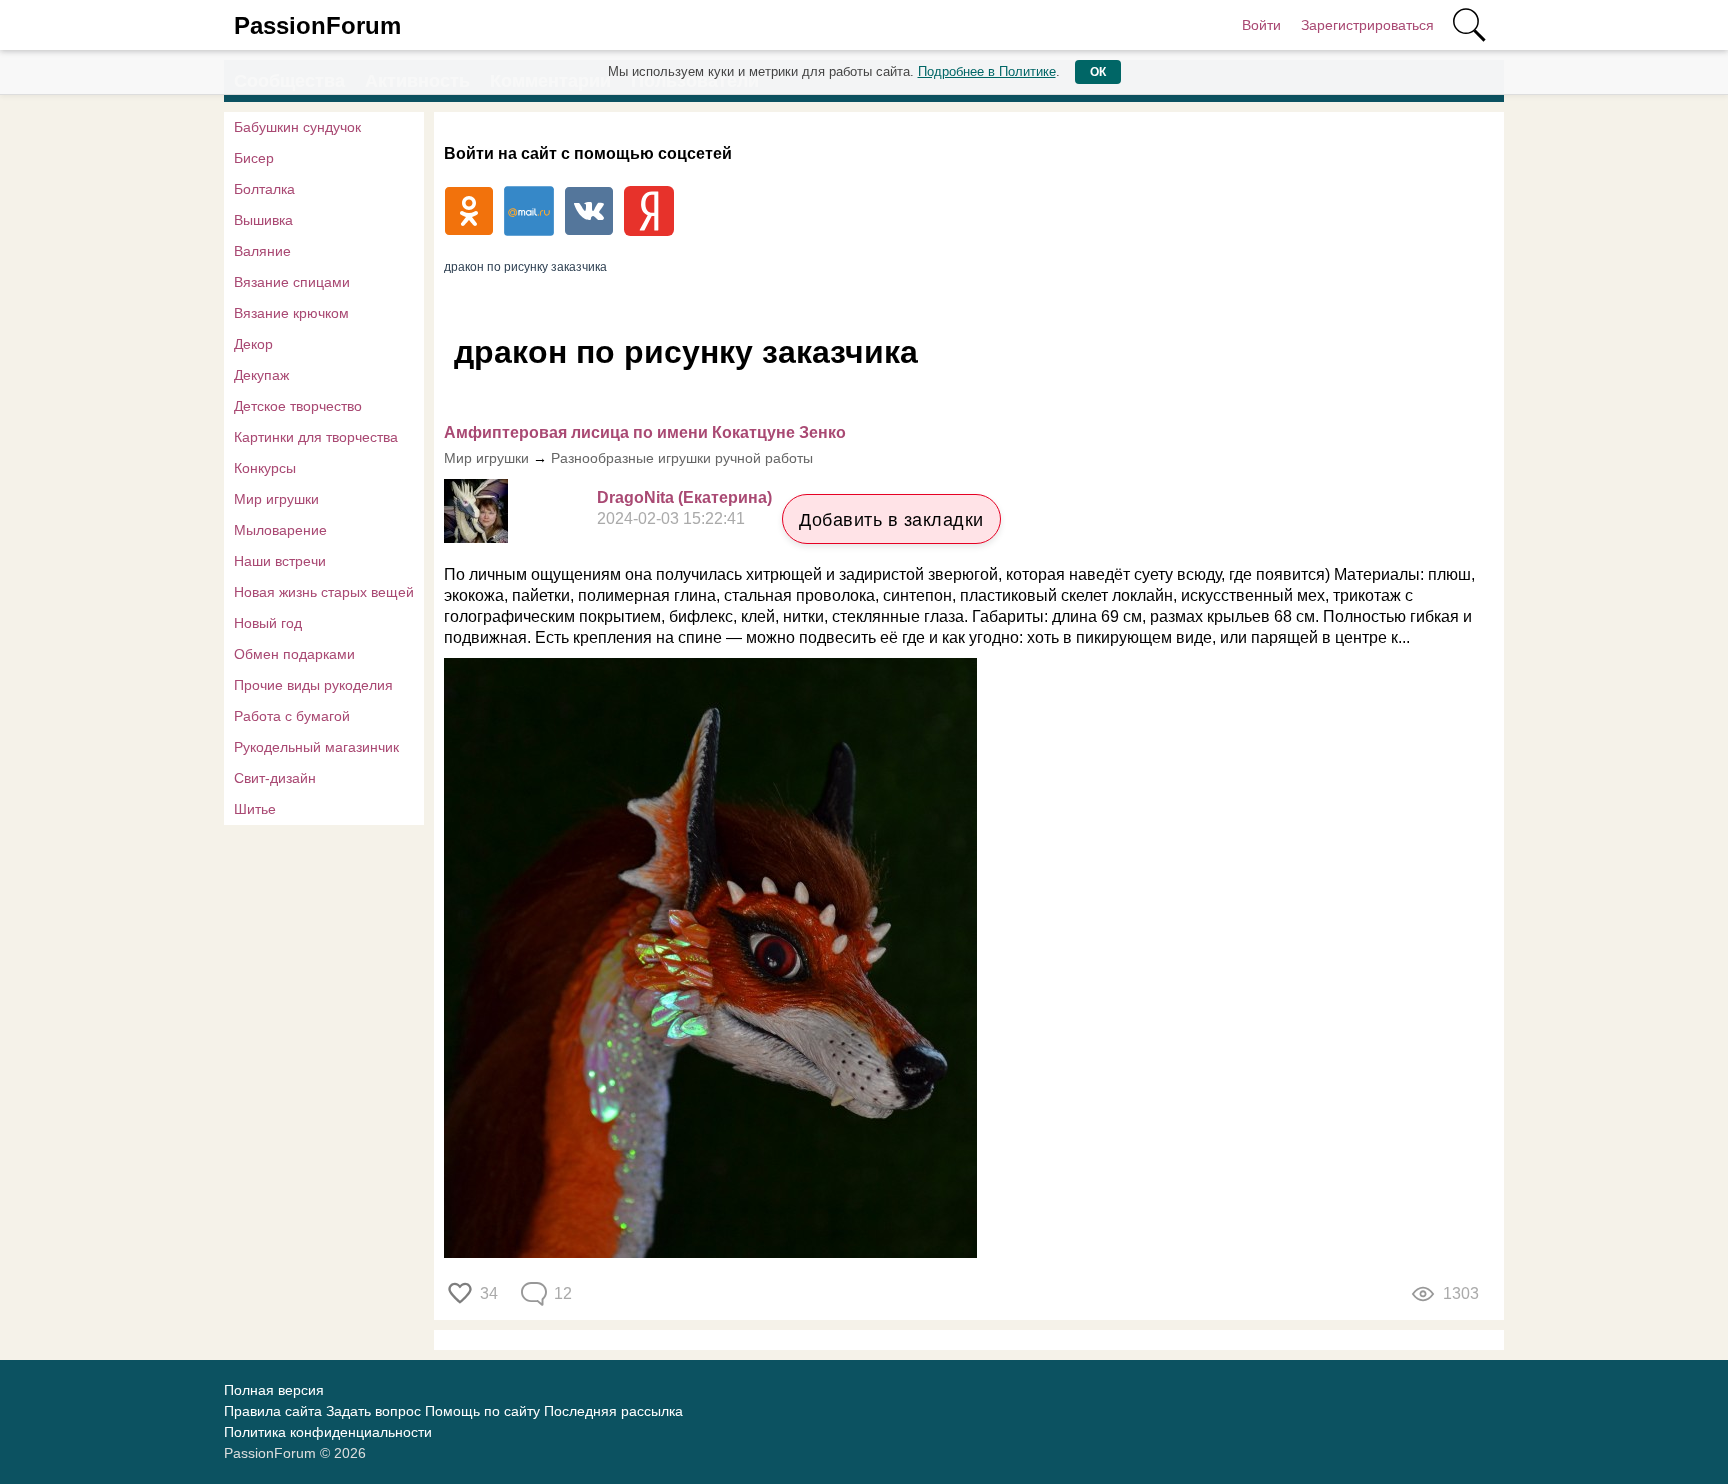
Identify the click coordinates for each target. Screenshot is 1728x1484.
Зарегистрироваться (1367, 25)
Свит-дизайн (275, 778)
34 (489, 1293)
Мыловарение (280, 530)
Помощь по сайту (482, 1411)
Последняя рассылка (613, 1411)
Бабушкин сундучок (297, 127)
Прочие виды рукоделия (313, 685)
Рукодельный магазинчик (316, 747)
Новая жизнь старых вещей (324, 592)
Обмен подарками (294, 654)
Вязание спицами (292, 282)
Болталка (264, 189)
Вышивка (263, 220)
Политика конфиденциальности (328, 1432)
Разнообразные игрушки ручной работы (682, 458)
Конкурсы (265, 468)
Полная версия (274, 1390)
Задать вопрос (373, 1411)
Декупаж (261, 375)
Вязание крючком (291, 313)
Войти (1261, 25)
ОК (1098, 72)
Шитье (255, 809)
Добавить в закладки (891, 520)
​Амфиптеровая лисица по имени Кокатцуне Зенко (645, 432)
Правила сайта (273, 1411)
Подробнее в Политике (987, 71)
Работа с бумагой (292, 716)
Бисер (254, 158)
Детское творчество (298, 406)
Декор (253, 344)
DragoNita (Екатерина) (684, 497)
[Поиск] (1469, 25)
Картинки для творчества (316, 437)
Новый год (268, 623)
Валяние (262, 251)
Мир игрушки (276, 499)
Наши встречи (280, 561)
